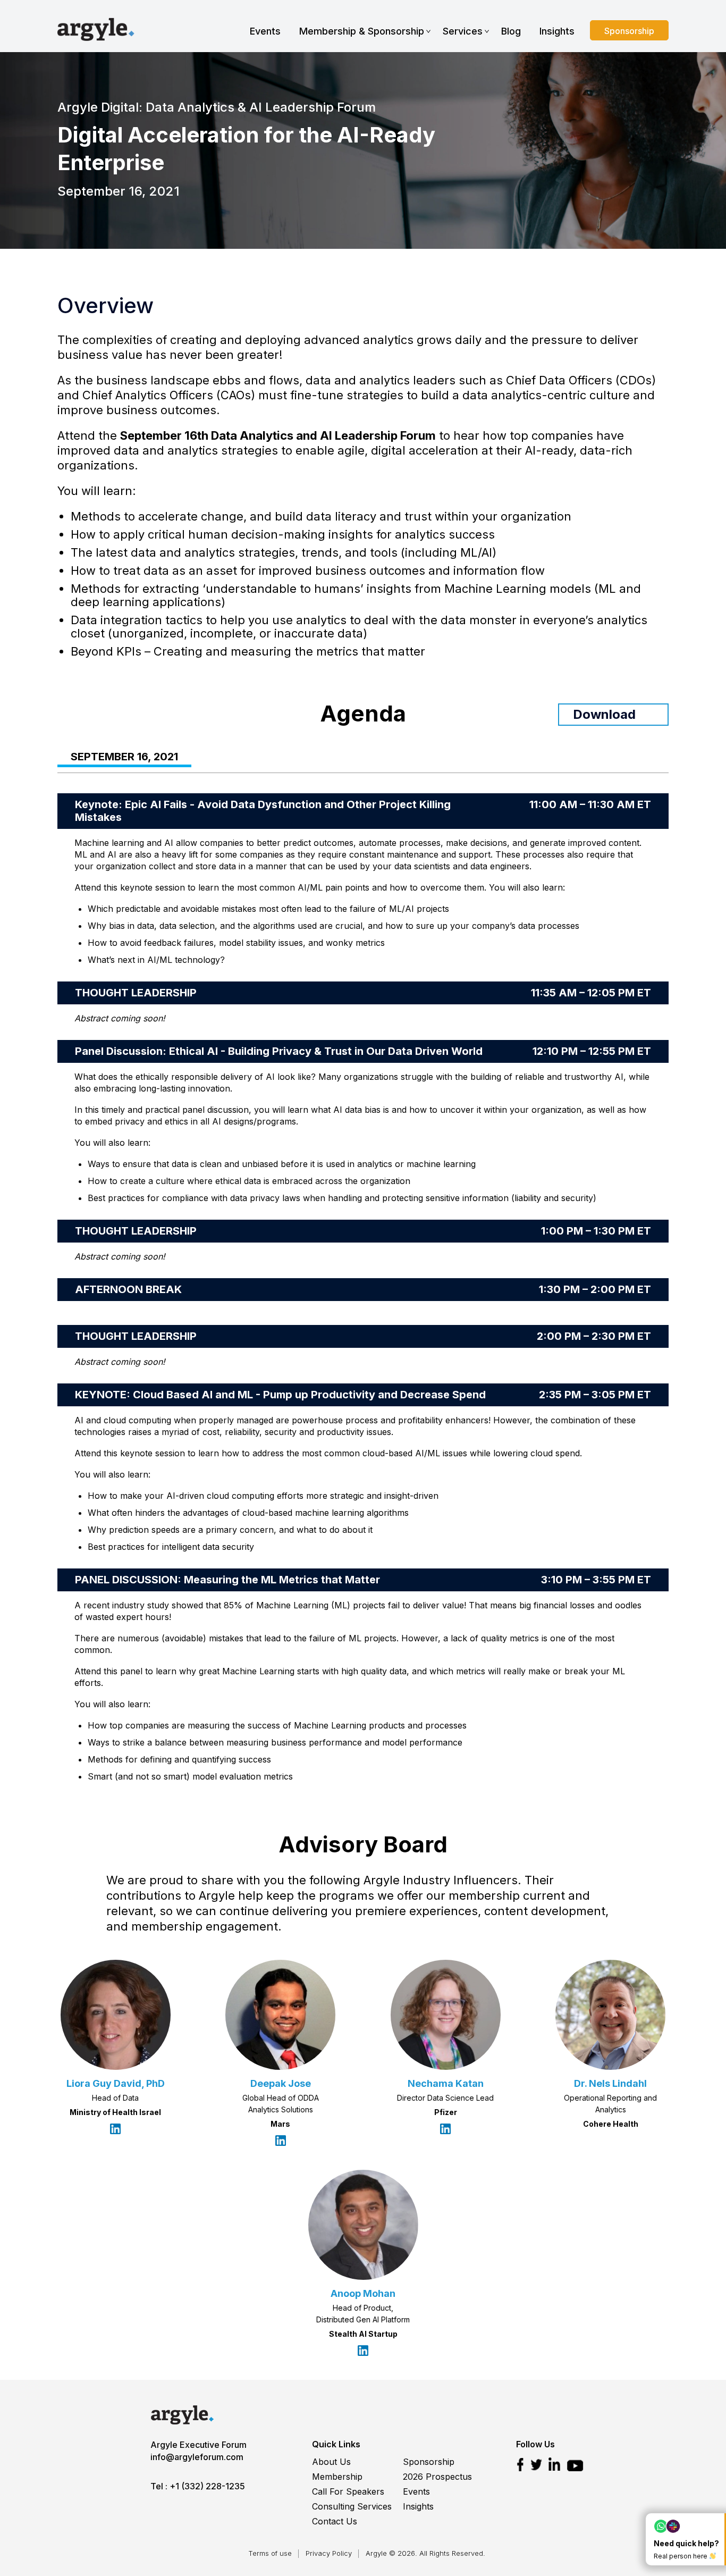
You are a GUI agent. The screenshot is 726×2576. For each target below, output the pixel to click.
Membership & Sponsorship (362, 31)
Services (463, 31)
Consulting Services (352, 2506)
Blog (511, 31)
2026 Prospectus (437, 2477)
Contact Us (335, 2521)
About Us (331, 2462)
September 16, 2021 (124, 757)
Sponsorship (629, 31)
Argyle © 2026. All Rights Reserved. (425, 2553)
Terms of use (270, 2553)
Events (265, 31)
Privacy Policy (329, 2553)
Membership (337, 2477)
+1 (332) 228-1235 (207, 2486)
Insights (557, 31)
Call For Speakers (348, 2491)
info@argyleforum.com (197, 2457)
